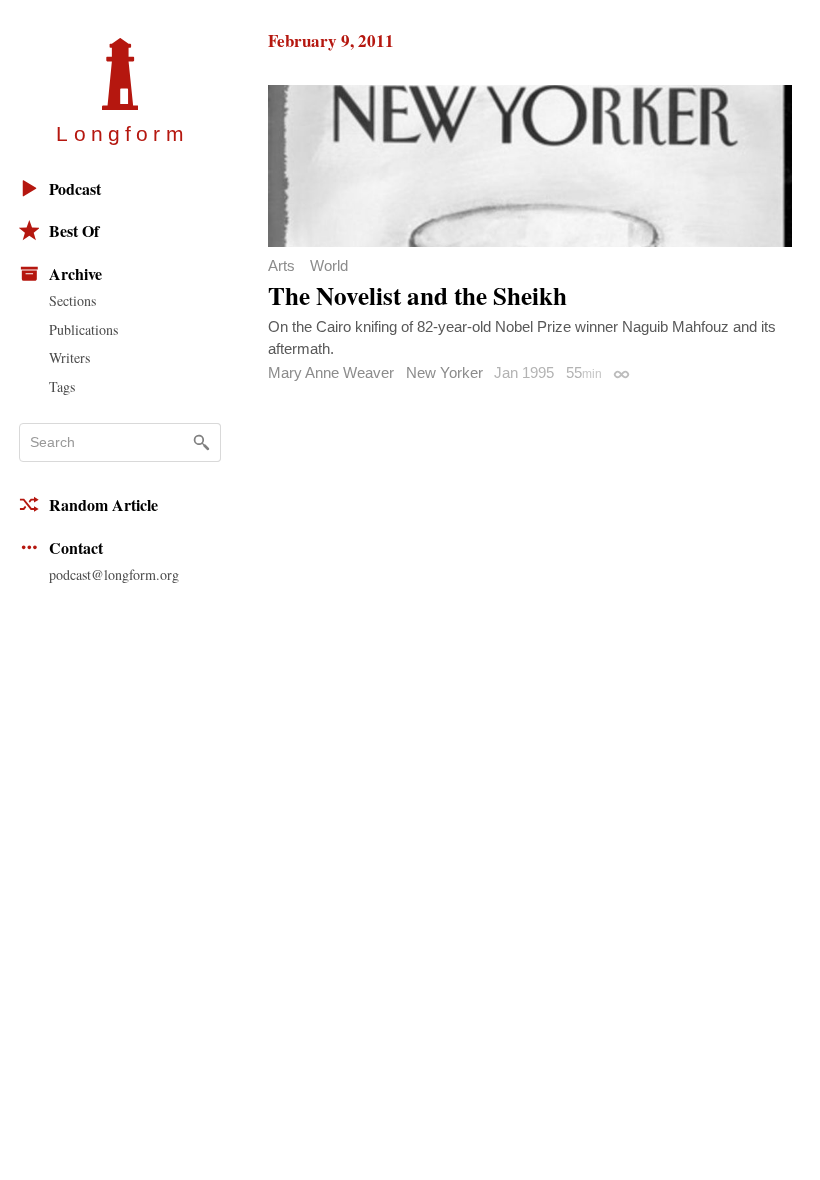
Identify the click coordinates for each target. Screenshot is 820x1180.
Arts (281, 265)
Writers (69, 357)
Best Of (74, 230)
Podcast (75, 188)
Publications (83, 329)
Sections (72, 300)
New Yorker (444, 372)
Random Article (103, 504)
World (329, 265)
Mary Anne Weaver (331, 372)
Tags (62, 386)
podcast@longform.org (114, 574)
